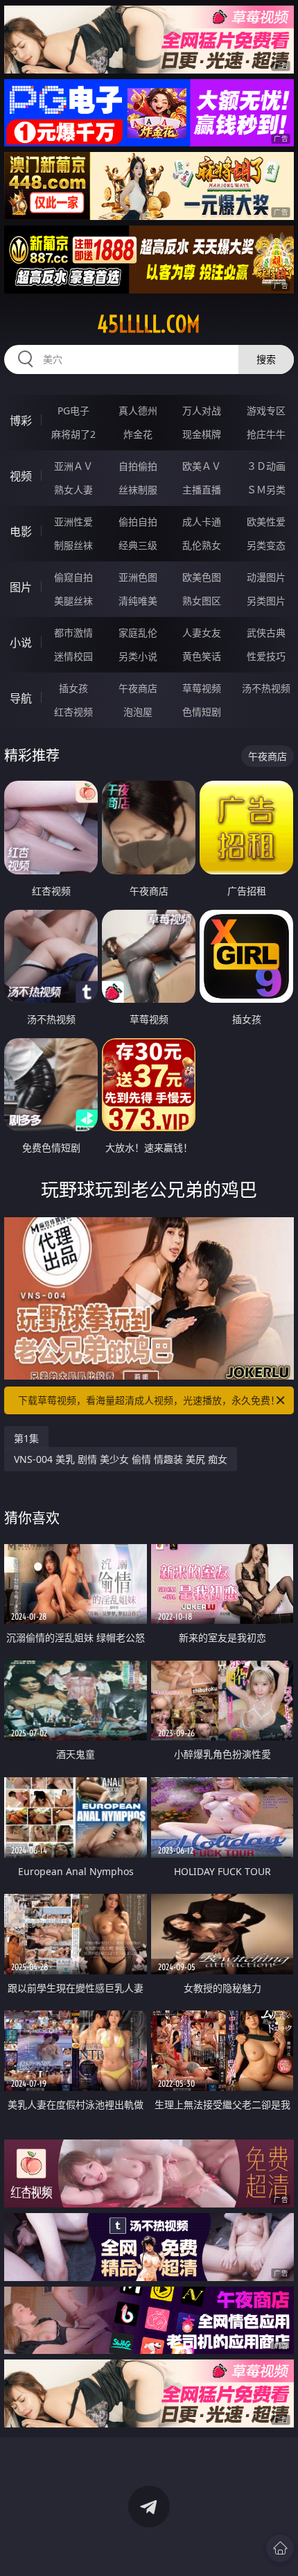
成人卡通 (202, 522)
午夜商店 (138, 688)
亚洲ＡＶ (73, 466)
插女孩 (73, 688)
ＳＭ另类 (266, 490)
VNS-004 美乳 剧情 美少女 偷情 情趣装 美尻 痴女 (121, 1459)
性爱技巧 (266, 656)
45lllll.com (149, 324)
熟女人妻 (73, 490)
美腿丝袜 (73, 601)
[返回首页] (280, 2548)
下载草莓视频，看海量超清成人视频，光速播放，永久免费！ (149, 1400)
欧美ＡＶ (202, 466)
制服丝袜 (73, 545)
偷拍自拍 (138, 522)
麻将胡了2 (73, 434)
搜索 (266, 359)
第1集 (26, 1438)
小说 (21, 643)
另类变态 (266, 545)
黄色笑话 (202, 656)
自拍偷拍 (138, 466)
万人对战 (202, 410)
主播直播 (202, 490)
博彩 (21, 421)
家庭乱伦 (138, 633)
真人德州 (138, 410)
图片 (21, 587)
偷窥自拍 (73, 577)
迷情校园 (73, 656)
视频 (21, 476)
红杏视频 (73, 712)
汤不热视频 (266, 688)
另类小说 (138, 656)
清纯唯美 (138, 601)
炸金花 (138, 434)
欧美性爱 (266, 522)
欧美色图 (202, 577)
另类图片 (266, 601)
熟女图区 (202, 601)
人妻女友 (202, 633)
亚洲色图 (138, 577)
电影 (21, 532)
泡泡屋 (138, 712)
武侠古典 (266, 633)
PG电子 (73, 410)
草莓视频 (202, 688)
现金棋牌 (202, 434)
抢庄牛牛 (266, 434)
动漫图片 (266, 577)
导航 (21, 698)
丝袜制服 (138, 490)
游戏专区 (266, 410)
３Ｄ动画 (266, 466)
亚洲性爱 (73, 522)
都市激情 (73, 633)
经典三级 (138, 545)
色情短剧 (202, 712)
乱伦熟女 (202, 545)
